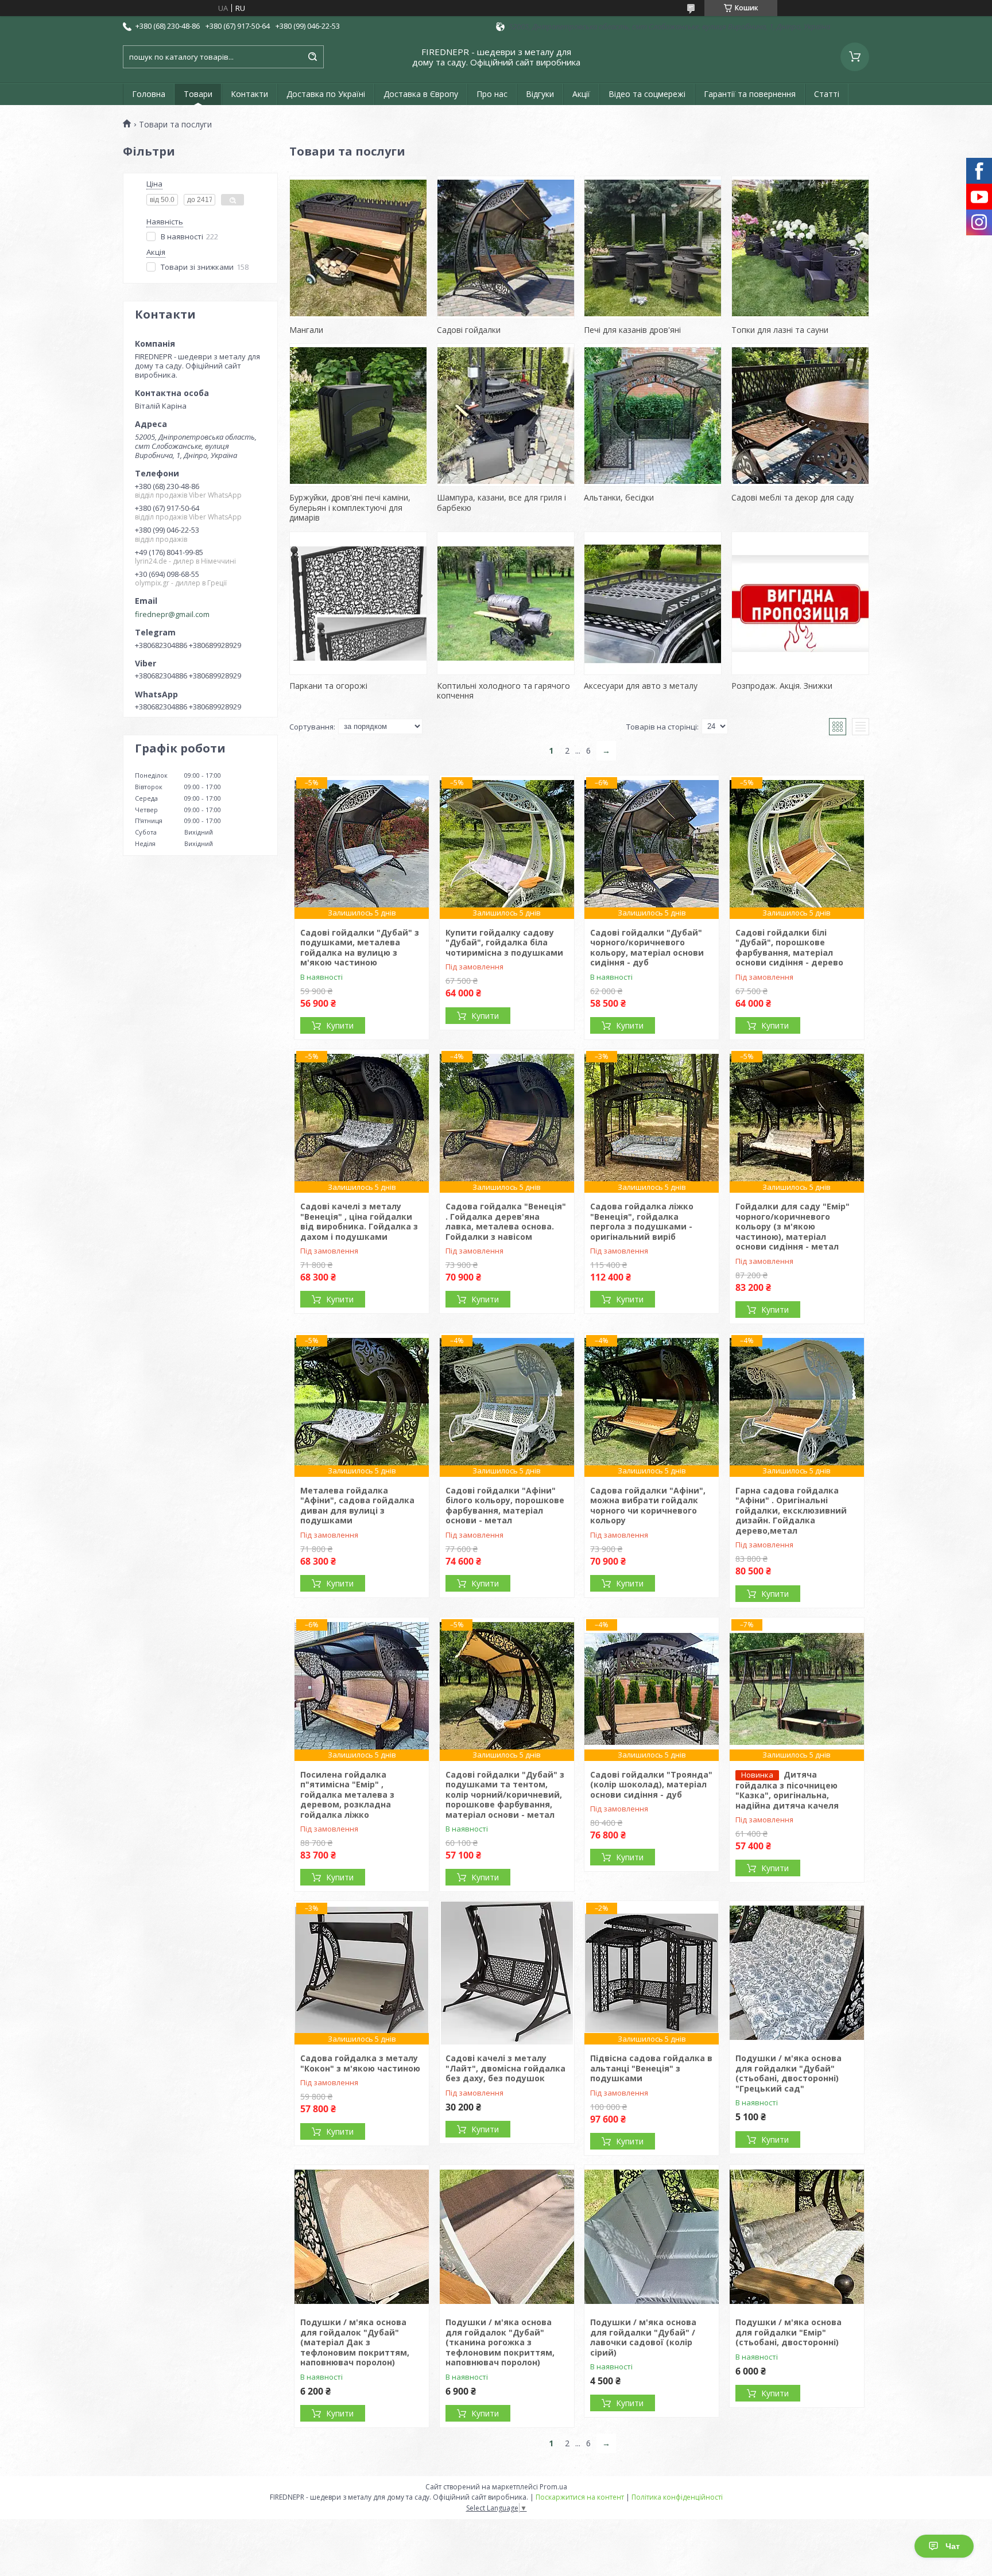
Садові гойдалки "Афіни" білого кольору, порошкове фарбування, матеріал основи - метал (505, 1506)
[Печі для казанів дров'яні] (653, 247)
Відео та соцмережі (647, 94)
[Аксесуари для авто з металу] (653, 603)
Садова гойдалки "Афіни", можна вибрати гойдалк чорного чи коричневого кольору (648, 1506)
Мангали (306, 330)
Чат (953, 2546)
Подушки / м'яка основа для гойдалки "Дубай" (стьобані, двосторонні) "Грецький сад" (788, 2073)
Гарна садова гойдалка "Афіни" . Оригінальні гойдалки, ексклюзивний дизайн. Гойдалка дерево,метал (791, 1510)
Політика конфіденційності (677, 2497)
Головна (149, 94)
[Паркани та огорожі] (358, 603)
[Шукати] (312, 57)
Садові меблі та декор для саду (793, 497)
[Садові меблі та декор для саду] (800, 415)
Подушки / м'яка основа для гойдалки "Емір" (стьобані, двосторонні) (788, 2332)
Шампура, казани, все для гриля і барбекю (501, 503)
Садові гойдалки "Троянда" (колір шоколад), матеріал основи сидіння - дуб (651, 1784)
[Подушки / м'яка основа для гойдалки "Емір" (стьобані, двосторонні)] (797, 2237)
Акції (581, 94)
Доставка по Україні (326, 94)
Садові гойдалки (469, 330)
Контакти (249, 94)
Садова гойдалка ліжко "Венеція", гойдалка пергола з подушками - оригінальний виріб (642, 1221)
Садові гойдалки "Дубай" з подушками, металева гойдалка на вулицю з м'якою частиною (360, 948)
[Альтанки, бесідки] (653, 415)
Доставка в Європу (421, 94)
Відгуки (540, 94)
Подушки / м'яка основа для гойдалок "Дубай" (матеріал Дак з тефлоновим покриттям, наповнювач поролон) (355, 2342)
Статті (827, 94)
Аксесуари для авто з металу (641, 686)
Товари (198, 94)
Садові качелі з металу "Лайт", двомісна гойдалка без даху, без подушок (505, 2068)
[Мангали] (358, 247)
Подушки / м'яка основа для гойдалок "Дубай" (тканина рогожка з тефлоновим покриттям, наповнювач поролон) (500, 2342)
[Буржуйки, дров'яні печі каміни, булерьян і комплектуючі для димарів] (358, 415)
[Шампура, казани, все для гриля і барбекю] (506, 415)
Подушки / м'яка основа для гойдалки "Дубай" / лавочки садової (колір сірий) (643, 2337)
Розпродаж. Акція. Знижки (782, 686)
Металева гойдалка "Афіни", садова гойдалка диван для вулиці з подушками (357, 1506)
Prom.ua (553, 2487)
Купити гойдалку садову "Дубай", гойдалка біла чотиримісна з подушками (504, 942)
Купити (340, 1025)
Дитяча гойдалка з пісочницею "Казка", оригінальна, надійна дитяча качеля (787, 1790)
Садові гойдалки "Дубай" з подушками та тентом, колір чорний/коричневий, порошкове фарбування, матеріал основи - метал (505, 1795)
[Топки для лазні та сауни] (800, 247)
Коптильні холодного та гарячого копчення (503, 691)
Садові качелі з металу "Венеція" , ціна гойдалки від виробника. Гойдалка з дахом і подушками (359, 1221)
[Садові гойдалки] (506, 247)
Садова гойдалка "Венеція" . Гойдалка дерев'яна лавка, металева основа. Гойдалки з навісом (506, 1221)
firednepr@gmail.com (172, 614)
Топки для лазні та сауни (780, 330)
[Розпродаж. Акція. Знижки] (800, 603)
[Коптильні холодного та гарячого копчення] (506, 603)
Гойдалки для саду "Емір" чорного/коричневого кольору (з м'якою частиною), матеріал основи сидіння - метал (793, 1226)
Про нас (492, 94)
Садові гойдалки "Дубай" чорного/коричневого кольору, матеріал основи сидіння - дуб (647, 948)
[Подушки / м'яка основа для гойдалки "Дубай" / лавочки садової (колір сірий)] (652, 2237)
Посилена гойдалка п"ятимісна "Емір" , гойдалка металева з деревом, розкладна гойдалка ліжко (347, 1795)
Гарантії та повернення (750, 94)
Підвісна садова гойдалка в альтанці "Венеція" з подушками (651, 2068)
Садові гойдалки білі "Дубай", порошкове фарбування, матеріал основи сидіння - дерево (789, 948)
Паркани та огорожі (328, 686)
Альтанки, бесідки (619, 497)
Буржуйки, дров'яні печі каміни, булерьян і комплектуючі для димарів (350, 507)
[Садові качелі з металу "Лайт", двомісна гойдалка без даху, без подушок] (507, 1973)
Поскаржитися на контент (580, 2497)
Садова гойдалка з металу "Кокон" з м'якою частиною (360, 2063)
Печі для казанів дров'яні (632, 330)
